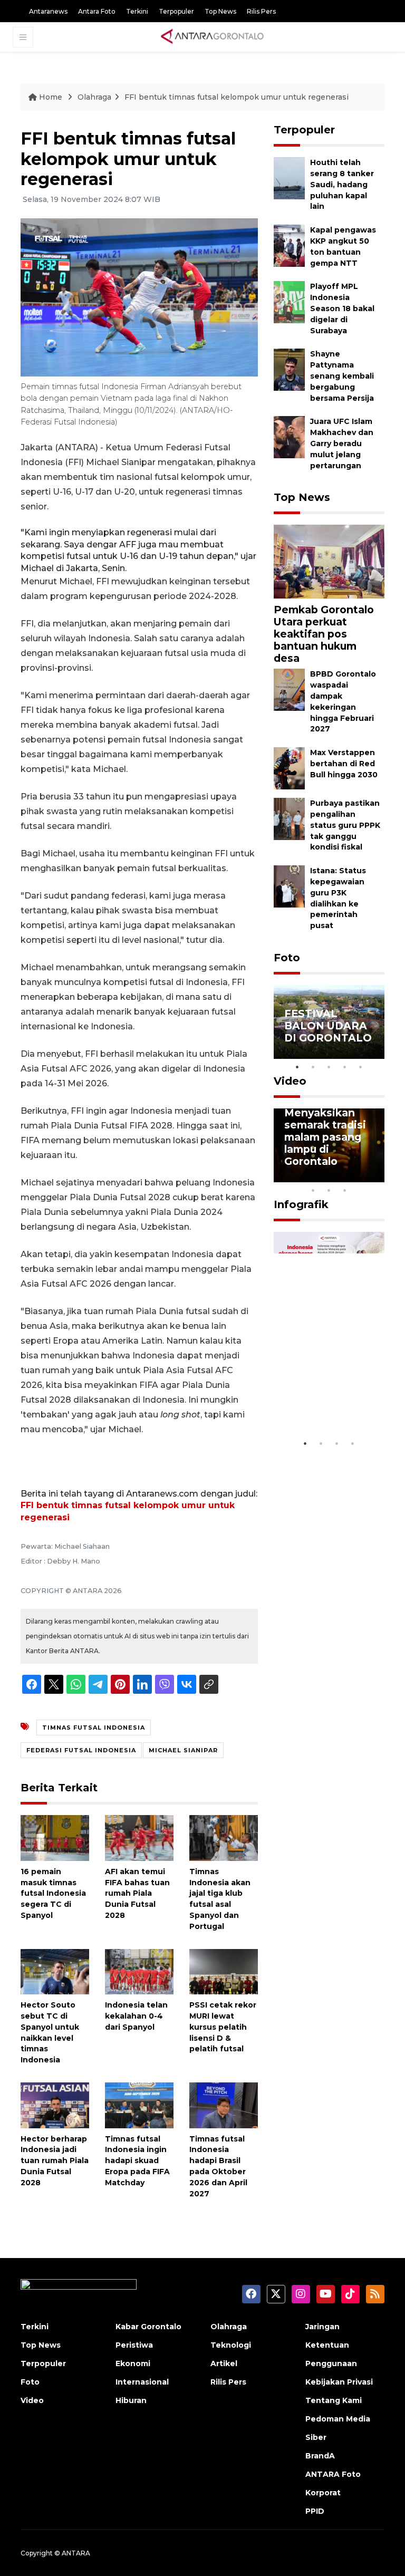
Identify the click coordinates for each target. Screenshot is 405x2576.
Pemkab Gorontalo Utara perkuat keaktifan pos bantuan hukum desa (324, 634)
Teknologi (231, 2345)
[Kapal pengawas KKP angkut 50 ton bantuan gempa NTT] (289, 245)
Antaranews (48, 11)
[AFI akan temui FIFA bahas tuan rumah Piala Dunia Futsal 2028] (139, 1837)
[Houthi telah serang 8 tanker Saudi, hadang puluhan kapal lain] (289, 178)
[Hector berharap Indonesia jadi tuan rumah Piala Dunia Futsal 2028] (55, 2105)
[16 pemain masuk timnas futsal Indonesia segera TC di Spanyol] (55, 1837)
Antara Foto (97, 11)
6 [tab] (361, 1176)
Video (290, 1081)
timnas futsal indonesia (94, 1728)
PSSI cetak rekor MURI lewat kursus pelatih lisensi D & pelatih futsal (223, 2027)
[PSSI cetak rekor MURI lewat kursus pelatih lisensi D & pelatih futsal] (224, 1971)
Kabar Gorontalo (148, 2327)
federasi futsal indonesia (81, 1750)
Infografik (301, 1204)
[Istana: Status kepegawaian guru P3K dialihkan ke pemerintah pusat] (289, 886)
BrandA (320, 2456)
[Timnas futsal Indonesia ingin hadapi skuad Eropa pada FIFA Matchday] (139, 2105)
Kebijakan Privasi (339, 2382)
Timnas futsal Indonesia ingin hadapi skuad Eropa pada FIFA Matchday (137, 2161)
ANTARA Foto (333, 2474)
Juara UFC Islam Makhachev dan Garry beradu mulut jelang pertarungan (342, 443)
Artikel (224, 2363)
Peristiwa (134, 2345)
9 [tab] (329, 1190)
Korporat (323, 2493)
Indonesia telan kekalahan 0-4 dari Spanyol (136, 2016)
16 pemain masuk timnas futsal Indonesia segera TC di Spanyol (53, 1893)
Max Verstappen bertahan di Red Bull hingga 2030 (344, 764)
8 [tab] (313, 1190)
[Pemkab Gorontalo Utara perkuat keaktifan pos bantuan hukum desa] (329, 561)
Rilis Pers (261, 11)
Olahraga (94, 97)
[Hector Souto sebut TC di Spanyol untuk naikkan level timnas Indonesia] (55, 1971)
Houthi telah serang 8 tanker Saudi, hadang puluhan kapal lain (342, 184)
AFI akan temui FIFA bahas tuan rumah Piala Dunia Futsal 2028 (137, 1893)
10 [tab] (345, 1190)
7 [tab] (377, 1176)
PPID (315, 2511)
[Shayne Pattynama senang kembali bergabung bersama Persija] (289, 369)
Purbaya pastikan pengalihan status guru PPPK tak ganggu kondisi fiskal (345, 825)
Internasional (142, 2382)
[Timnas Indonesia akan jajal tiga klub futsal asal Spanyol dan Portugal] (224, 1837)
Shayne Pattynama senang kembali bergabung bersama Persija (342, 376)
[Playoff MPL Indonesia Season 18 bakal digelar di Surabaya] (289, 302)
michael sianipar (183, 1750)
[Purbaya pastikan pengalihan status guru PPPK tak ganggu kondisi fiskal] (289, 818)
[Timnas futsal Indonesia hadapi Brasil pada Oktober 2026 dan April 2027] (224, 2105)
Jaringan (322, 2327)
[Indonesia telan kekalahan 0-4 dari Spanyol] (139, 1971)
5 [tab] (361, 1067)
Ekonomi (133, 2363)
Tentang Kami (334, 2400)
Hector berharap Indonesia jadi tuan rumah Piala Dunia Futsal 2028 (55, 2161)
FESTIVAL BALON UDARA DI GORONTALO (328, 1026)
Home (51, 97)
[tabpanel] (329, 1022)
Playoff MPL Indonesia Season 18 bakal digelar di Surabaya (342, 308)
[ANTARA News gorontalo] (213, 37)
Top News (220, 11)
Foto (287, 958)
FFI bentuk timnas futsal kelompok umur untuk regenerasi (237, 97)
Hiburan (131, 2400)
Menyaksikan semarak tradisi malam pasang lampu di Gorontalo (325, 1137)
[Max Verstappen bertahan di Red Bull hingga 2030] (289, 768)
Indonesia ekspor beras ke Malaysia (327, 1402)
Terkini (137, 11)
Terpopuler (176, 11)
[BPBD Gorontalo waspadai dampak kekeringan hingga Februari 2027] (289, 689)
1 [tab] (297, 1067)
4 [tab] (345, 1067)
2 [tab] (313, 1067)
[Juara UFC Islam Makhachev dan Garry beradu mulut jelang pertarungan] (289, 437)
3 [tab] (329, 1067)
